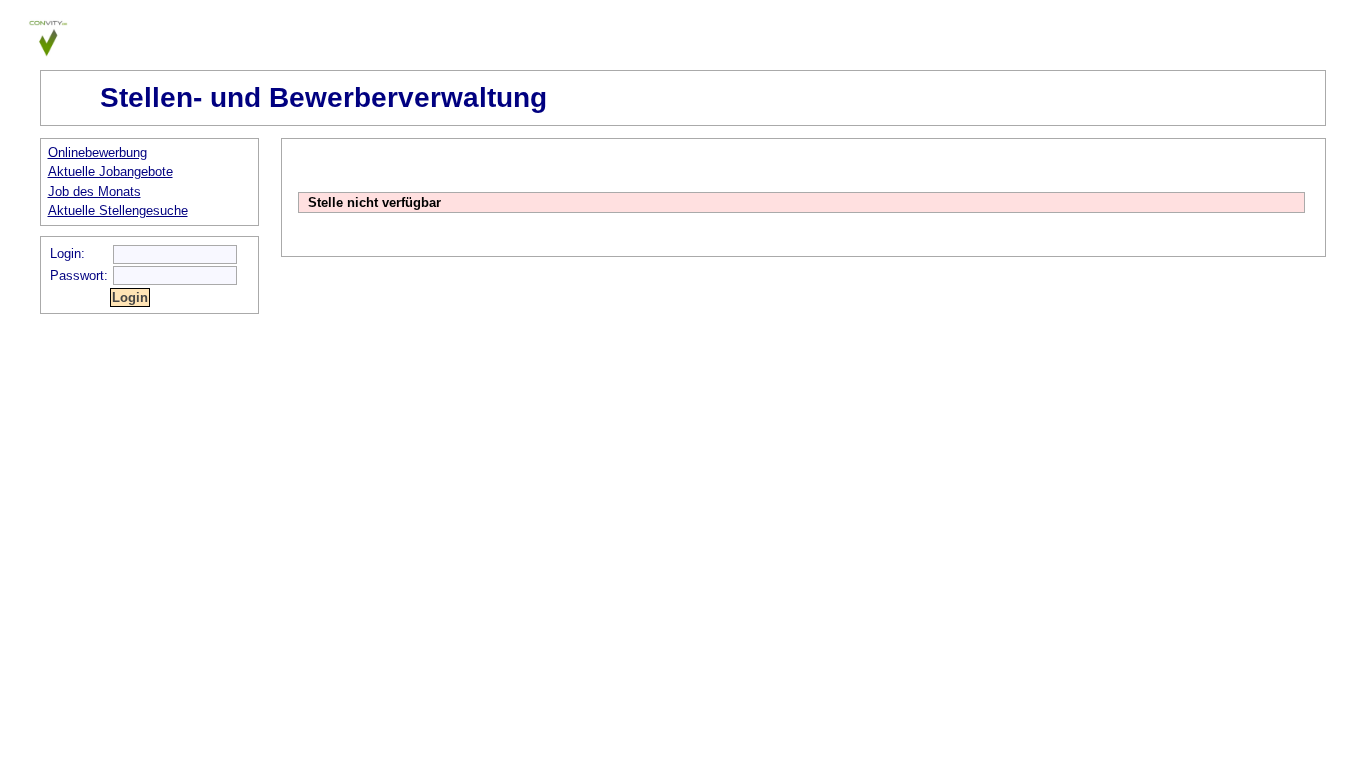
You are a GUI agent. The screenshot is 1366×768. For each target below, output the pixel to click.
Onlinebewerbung (97, 152)
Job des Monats (94, 191)
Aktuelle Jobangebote (110, 171)
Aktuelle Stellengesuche (118, 210)
